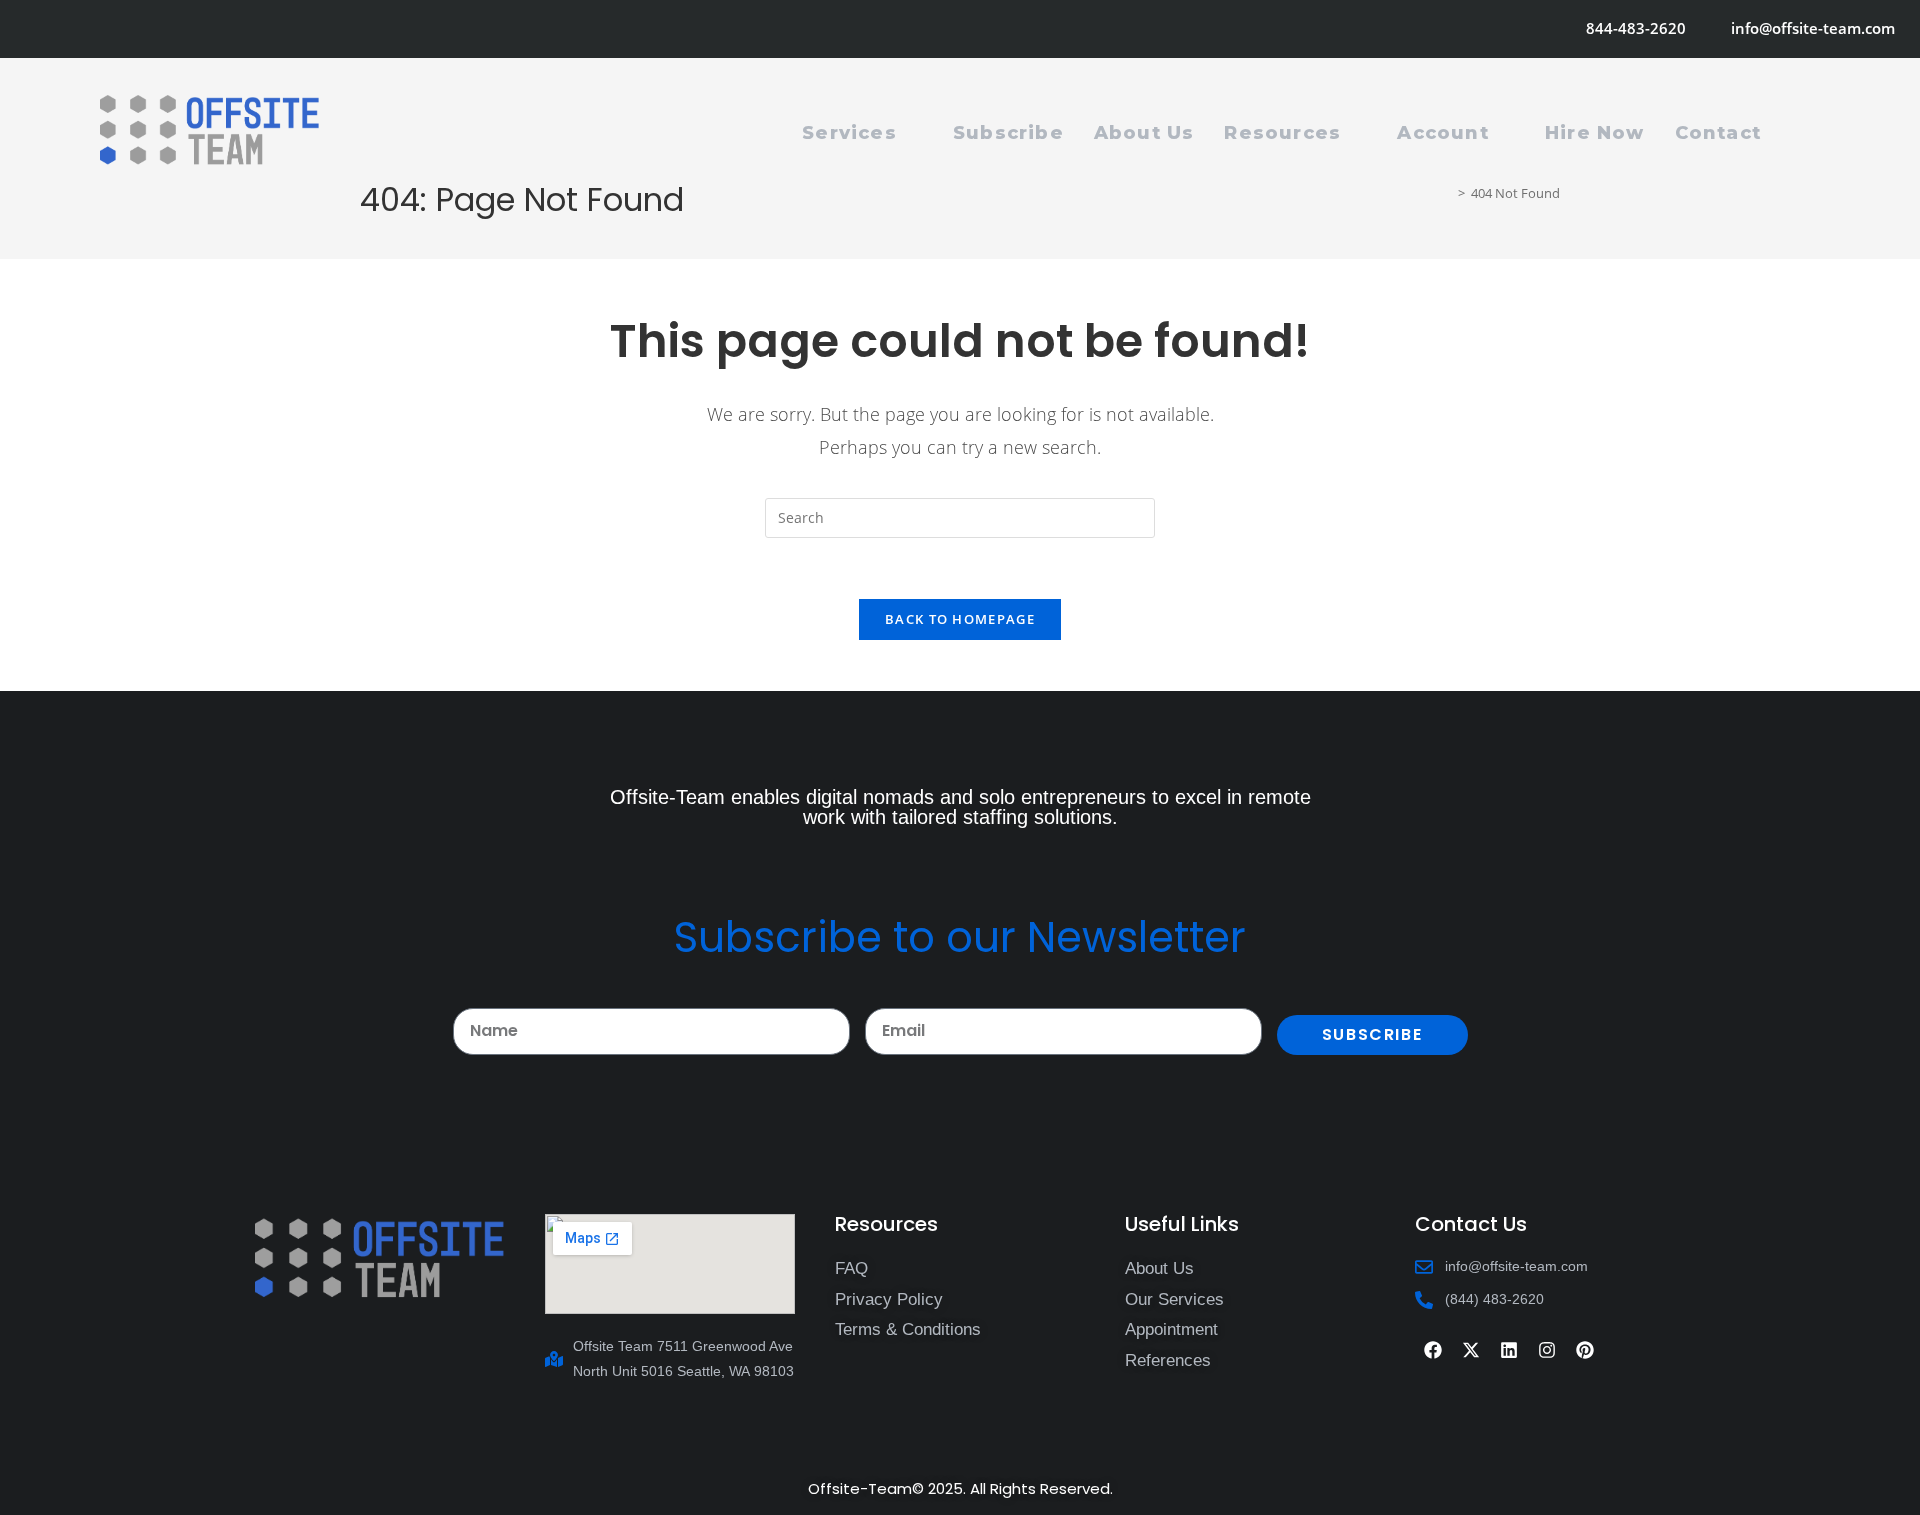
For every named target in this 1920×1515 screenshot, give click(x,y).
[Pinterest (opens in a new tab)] (87, 29)
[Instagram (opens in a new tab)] (114, 29)
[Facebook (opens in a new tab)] (60, 29)
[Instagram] (1547, 1350)
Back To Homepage (960, 619)
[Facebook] (1433, 1350)
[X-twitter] (1471, 1350)
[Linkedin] (1509, 1350)
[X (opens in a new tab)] (36, 29)
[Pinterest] (1585, 1350)
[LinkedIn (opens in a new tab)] (141, 29)
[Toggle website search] (1798, 133)
